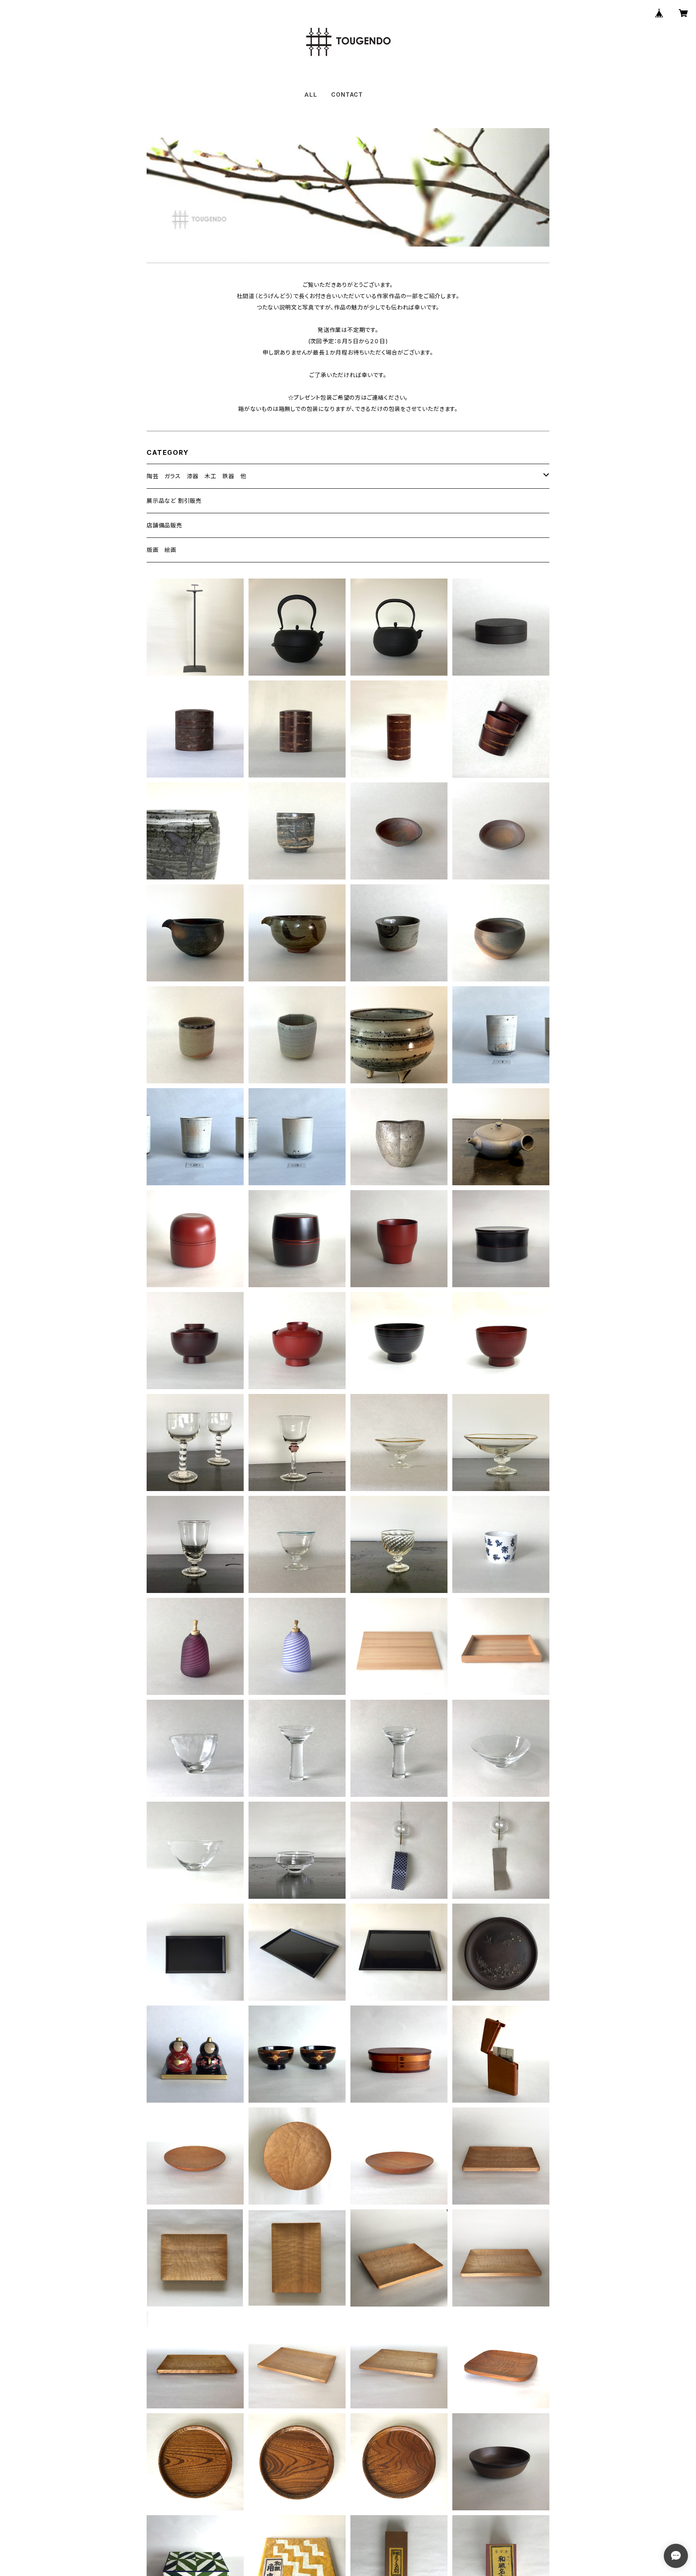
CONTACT (347, 94)
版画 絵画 (162, 550)
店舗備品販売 (165, 525)
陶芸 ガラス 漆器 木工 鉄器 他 (197, 476)
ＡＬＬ (310, 94)
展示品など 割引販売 (174, 501)
